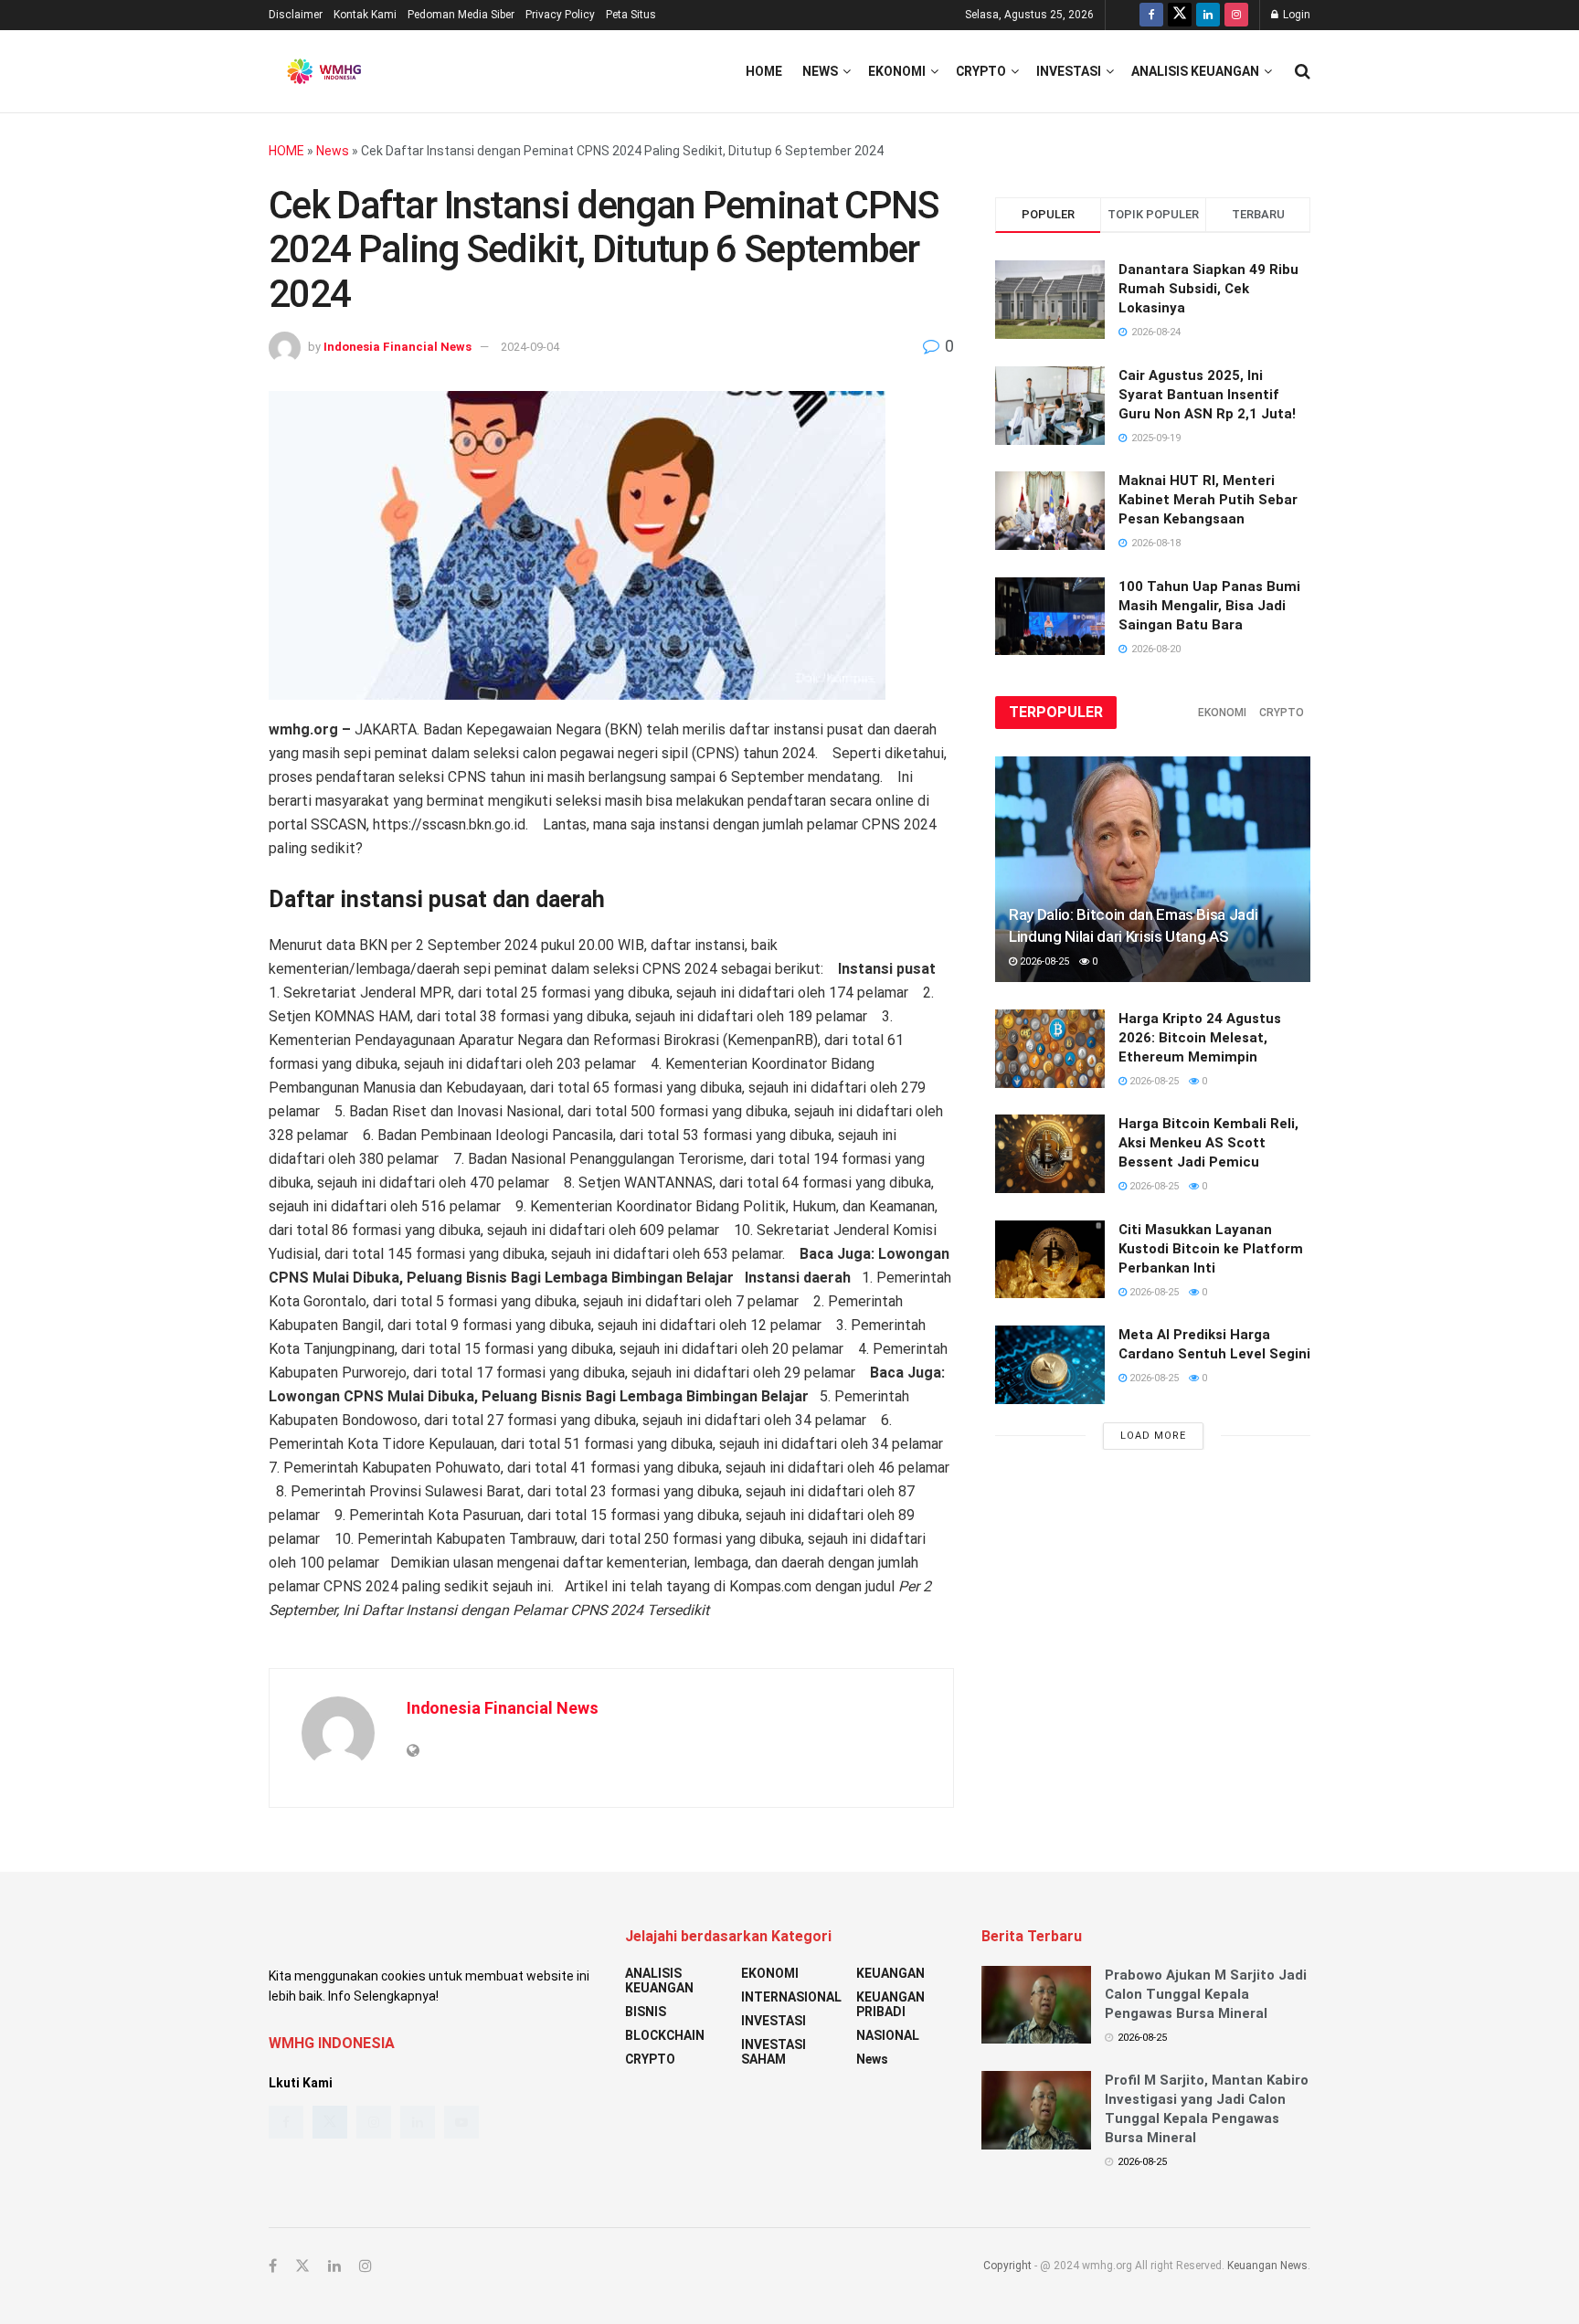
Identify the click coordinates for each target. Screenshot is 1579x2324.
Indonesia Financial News (397, 347)
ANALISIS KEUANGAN (1195, 71)
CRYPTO (981, 71)
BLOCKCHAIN (665, 2035)
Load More (1153, 1436)
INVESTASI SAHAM (774, 2052)
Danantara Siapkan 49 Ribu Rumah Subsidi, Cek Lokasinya (1208, 289)
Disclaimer (296, 15)
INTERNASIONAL (791, 1997)
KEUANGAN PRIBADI (890, 2004)
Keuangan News (1267, 2266)
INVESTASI (1069, 71)
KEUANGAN (890, 1973)
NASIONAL (888, 2035)
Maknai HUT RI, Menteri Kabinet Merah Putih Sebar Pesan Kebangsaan (1208, 500)
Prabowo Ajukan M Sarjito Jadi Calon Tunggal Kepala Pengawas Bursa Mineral (1206, 1994)
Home (764, 71)
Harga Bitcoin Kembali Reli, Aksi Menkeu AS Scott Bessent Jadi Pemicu (1208, 1143)
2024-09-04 (530, 347)
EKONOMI (897, 71)
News (820, 71)
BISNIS (646, 2012)
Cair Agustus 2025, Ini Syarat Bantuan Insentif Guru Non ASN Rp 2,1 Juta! (1207, 395)
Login (1295, 15)
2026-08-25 (1043, 961)
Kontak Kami (365, 15)
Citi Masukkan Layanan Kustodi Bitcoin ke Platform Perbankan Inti (1211, 1249)
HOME (286, 151)
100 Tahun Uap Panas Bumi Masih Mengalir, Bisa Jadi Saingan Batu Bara (1209, 606)
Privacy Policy (560, 15)
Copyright (1007, 2266)
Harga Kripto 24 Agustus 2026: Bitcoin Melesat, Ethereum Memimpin (1200, 1038)
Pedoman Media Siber (461, 15)
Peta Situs (631, 15)
